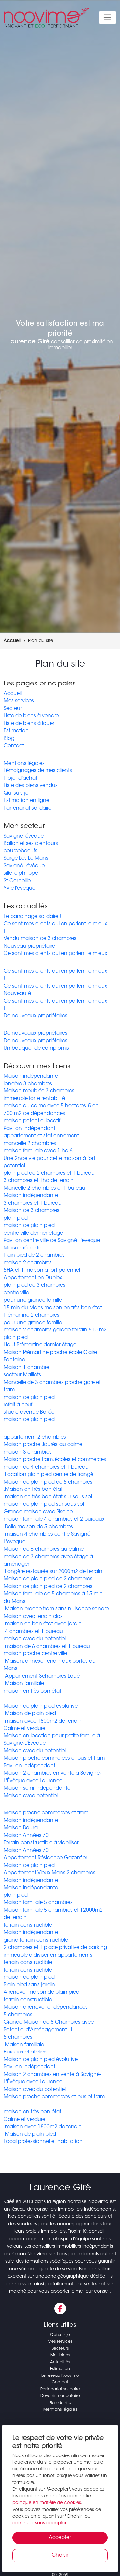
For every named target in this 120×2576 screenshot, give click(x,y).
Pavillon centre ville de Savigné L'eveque (52, 1241)
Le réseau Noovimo (60, 2376)
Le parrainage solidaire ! (32, 917)
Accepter (60, 2538)
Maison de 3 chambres (31, 1211)
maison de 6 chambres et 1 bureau (47, 1647)
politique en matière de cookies (47, 2503)
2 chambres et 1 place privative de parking (55, 1948)
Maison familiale (24, 1684)
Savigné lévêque (24, 836)
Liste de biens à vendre (31, 716)
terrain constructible (28, 1926)
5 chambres (18, 2015)
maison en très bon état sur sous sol (48, 1497)
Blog (9, 739)
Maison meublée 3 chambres (39, 1091)
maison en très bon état (32, 1691)
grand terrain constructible (36, 1940)
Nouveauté (17, 994)
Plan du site (60, 2403)
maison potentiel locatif (32, 1121)
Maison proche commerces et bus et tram (54, 1759)
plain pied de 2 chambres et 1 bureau (49, 1174)
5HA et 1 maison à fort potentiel (42, 1271)
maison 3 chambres (28, 1452)
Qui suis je (16, 794)
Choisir (60, 2556)
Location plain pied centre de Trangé (48, 1475)
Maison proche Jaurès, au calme (43, 1445)
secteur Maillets (22, 1375)
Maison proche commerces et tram (46, 1813)
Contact (14, 746)
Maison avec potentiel (31, 1796)
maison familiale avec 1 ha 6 (38, 1151)
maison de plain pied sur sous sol (44, 1505)
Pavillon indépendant (29, 1129)
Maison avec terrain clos (33, 1617)
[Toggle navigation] (107, 18)
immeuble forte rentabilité (34, 1099)
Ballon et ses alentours (31, 844)
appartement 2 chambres (35, 1438)
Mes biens (60, 2355)
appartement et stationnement (41, 1136)
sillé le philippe (21, 874)
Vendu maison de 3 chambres (40, 939)
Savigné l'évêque (24, 866)
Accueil (13, 694)
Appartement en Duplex (33, 1278)
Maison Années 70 (26, 1836)
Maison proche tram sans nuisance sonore (56, 1609)
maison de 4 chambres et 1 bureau (46, 1467)
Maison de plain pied (30, 1714)
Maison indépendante (31, 1076)
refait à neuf (18, 1405)
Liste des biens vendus (31, 786)
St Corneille (17, 881)
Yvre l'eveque (19, 888)
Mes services (19, 701)
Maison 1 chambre (26, 1368)
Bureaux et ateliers (26, 2052)
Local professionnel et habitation (43, 2142)
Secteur (13, 709)
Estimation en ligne (26, 801)
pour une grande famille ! (34, 1300)
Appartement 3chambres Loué (42, 1677)
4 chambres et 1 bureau (33, 1632)
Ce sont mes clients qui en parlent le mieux (55, 954)
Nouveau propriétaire (29, 947)
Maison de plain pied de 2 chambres (48, 1579)
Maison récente (22, 1248)
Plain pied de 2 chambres (34, 1256)
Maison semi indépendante (37, 1788)
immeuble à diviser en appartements (48, 1955)
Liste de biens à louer (29, 724)
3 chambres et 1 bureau (33, 1204)
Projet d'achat (20, 779)
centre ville (16, 1293)
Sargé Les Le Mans (26, 859)
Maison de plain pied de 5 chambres (48, 1482)
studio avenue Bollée (29, 1413)
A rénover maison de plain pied (41, 1993)
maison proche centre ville (35, 1654)
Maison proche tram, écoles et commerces (55, 1460)
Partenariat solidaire (27, 808)
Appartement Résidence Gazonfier (45, 1858)
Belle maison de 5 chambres (38, 1527)
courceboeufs (20, 851)
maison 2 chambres (28, 1263)
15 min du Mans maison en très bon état (53, 1308)
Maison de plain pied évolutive (41, 1706)
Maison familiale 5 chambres (38, 1903)
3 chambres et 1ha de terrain (39, 1181)
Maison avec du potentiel (35, 1751)
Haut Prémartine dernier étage (40, 1345)
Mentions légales (24, 764)
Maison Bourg (21, 1828)
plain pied (16, 1218)
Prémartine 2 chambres (31, 1315)
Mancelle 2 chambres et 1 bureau (44, 1189)
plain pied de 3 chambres (34, 1286)
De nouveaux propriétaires (35, 1016)
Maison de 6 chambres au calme (44, 1549)
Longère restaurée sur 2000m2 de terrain (53, 1572)
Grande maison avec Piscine (38, 1512)
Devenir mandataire (60, 2396)
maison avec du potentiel (35, 1639)
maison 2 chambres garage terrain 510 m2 (55, 1330)
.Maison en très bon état (33, 1490)
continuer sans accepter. (40, 2523)
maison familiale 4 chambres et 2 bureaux (54, 1520)
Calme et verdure (24, 1729)
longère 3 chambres (28, 1084)
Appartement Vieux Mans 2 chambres (49, 1873)
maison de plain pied (29, 1226)
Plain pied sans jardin (29, 1985)
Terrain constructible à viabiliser (41, 1843)
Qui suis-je (60, 2335)
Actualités (60, 2362)
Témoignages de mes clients (38, 771)
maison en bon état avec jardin (43, 1624)
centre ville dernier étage (33, 1233)
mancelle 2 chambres (30, 1144)
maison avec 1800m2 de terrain (43, 1721)
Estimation (16, 731)
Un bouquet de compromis (36, 1048)
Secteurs (60, 2349)
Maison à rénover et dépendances (46, 2008)
